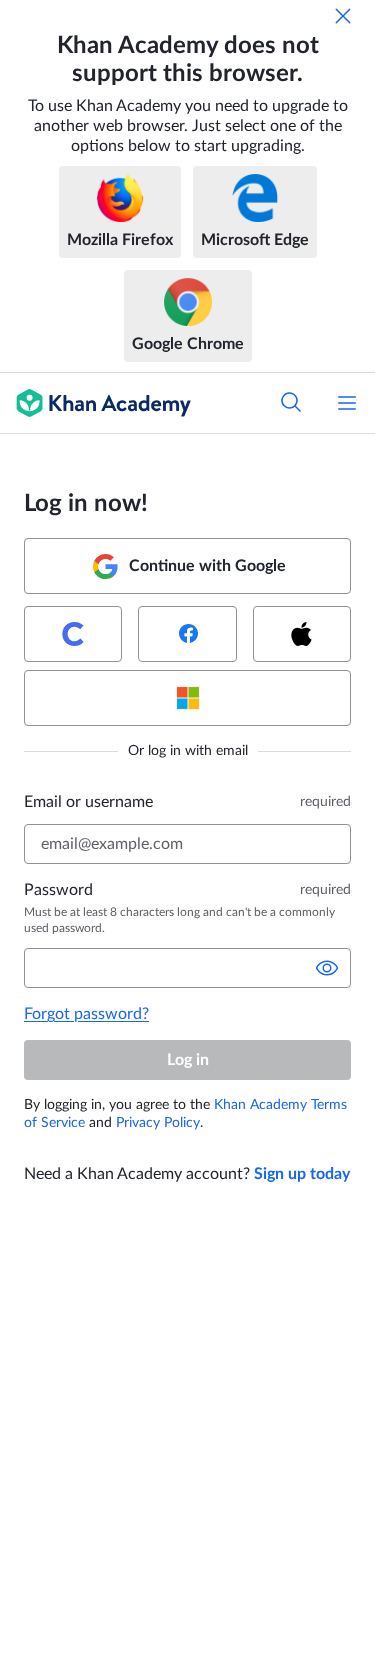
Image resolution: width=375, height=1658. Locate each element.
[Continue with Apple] (302, 634)
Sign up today (302, 1174)
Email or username (88, 802)
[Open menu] (347, 403)
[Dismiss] (343, 16)
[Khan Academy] (95, 403)
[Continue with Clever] (73, 634)
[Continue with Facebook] (187, 634)
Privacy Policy (158, 1123)
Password (58, 890)
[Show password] (327, 968)
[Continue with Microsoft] (187, 698)
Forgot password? (86, 1014)
